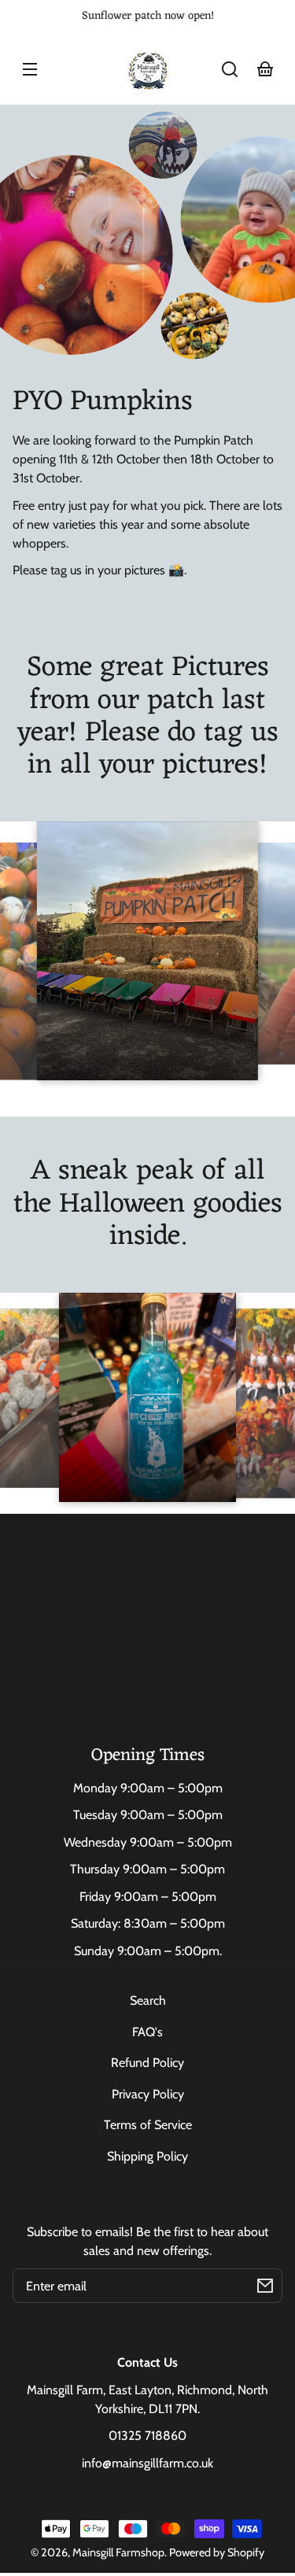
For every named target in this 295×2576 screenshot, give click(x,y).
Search (148, 2000)
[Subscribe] (265, 2286)
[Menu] (30, 69)
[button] (230, 69)
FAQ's (147, 2032)
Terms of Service (148, 2125)
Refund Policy (147, 2063)
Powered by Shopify (217, 2552)
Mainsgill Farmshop (118, 2552)
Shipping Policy (147, 2156)
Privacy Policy (148, 2094)
